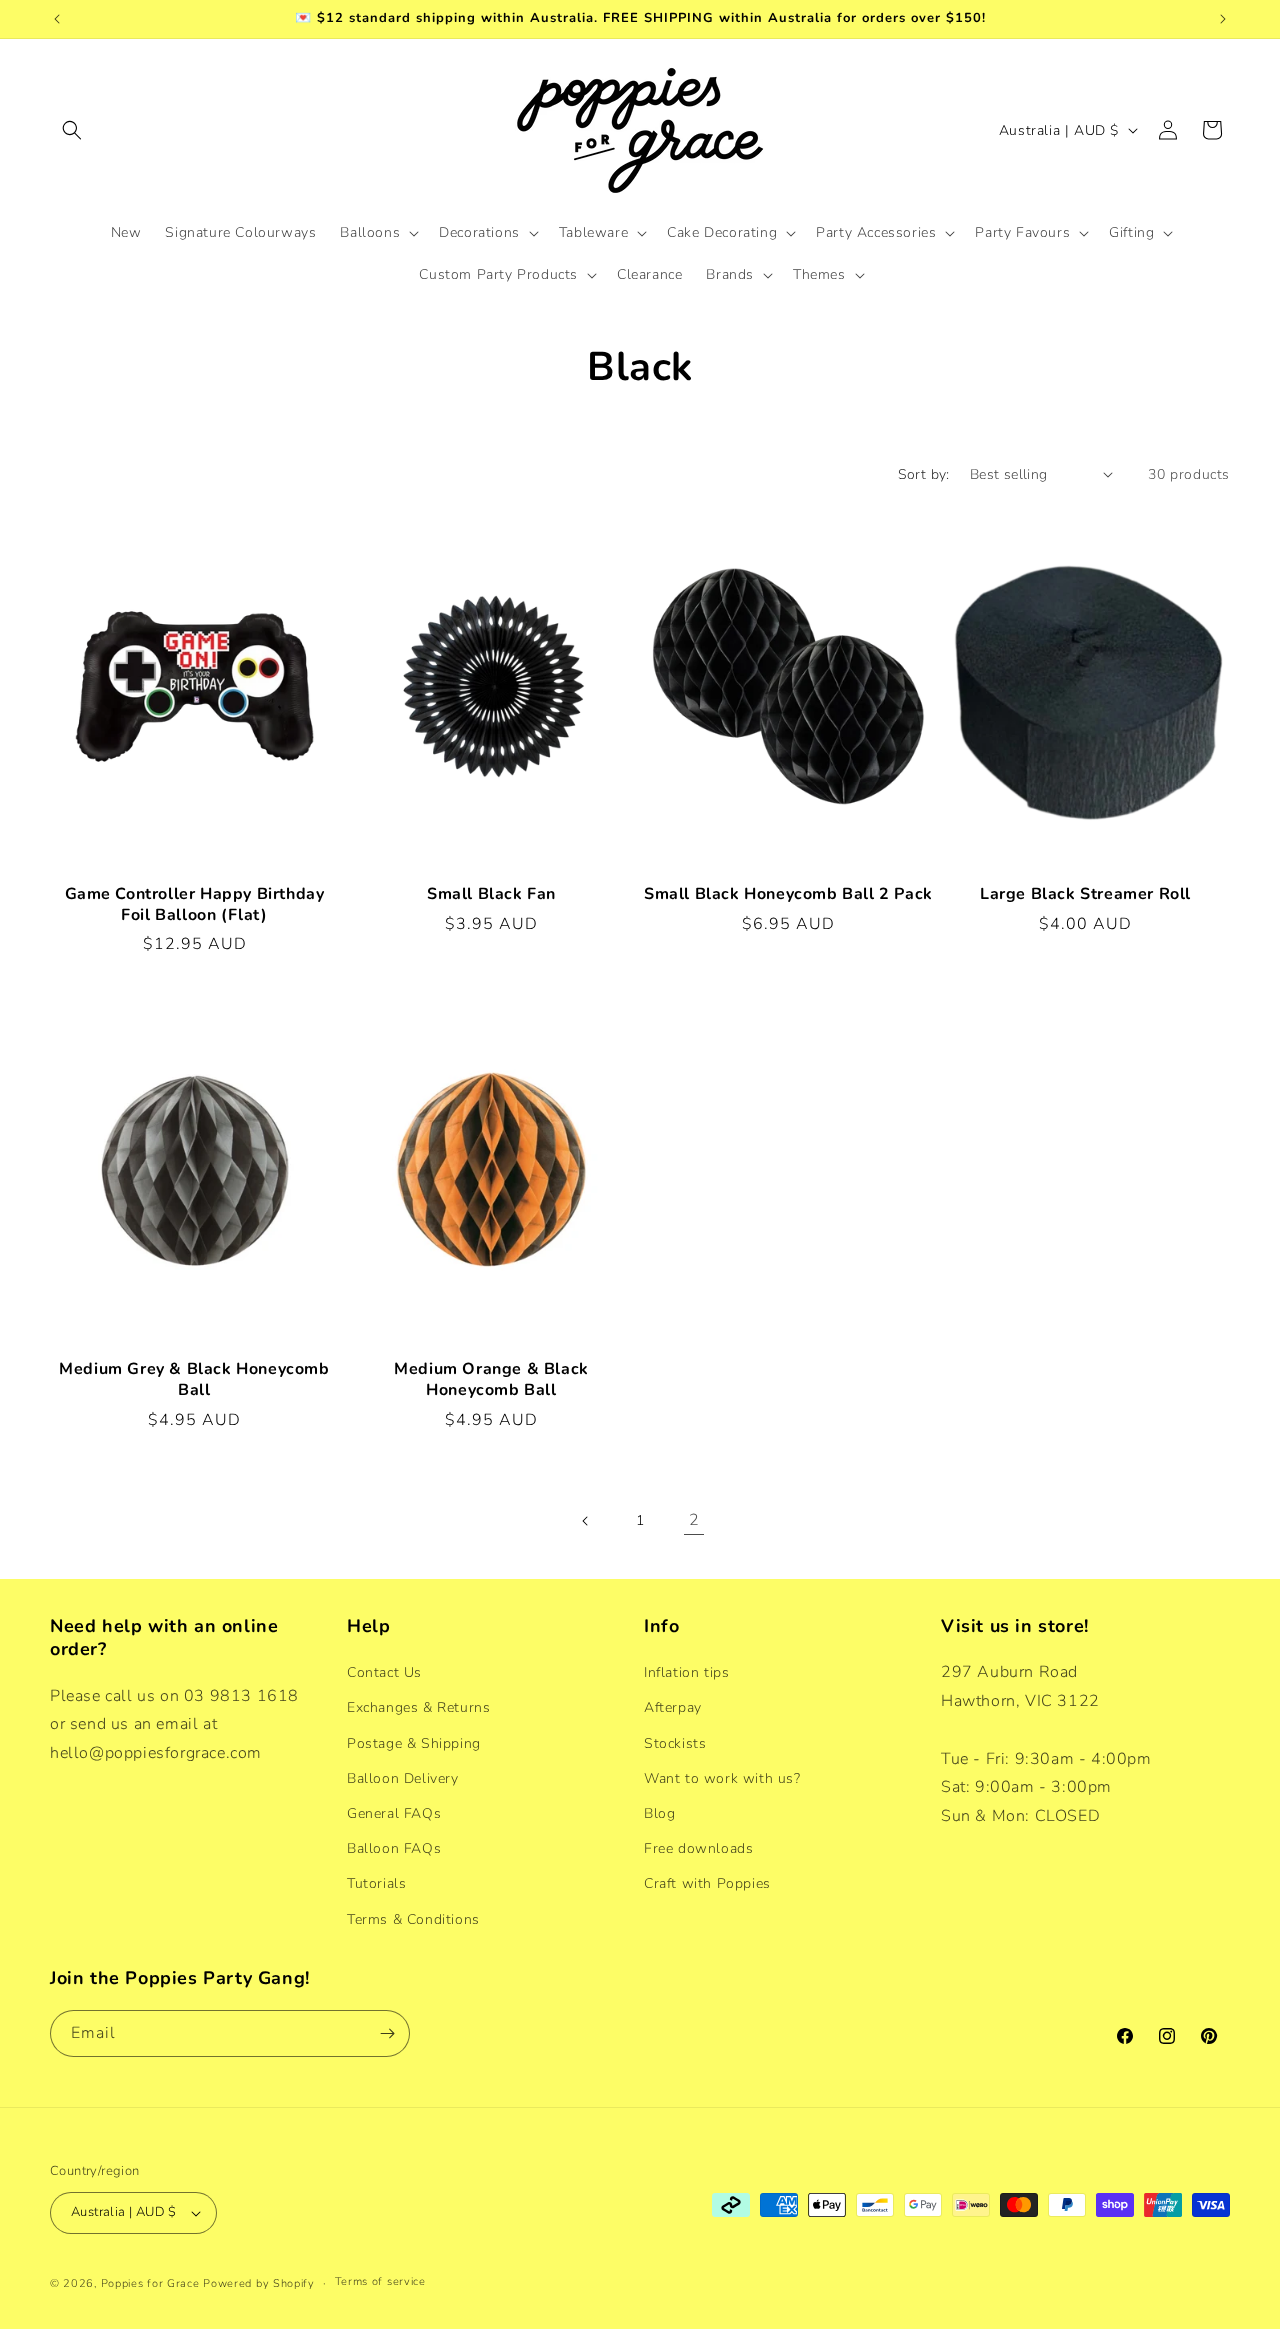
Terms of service (380, 2281)
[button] (72, 130)
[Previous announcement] (57, 19)
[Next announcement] (1223, 19)
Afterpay (673, 1707)
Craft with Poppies (707, 1883)
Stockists (675, 1743)
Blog (659, 1813)
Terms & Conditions (413, 1919)
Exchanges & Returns (418, 1707)
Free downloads (698, 1848)
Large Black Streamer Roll (1085, 894)
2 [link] (694, 1520)
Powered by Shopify (259, 2283)
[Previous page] (586, 1521)
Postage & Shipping (414, 1743)
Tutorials (376, 1883)
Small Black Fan (491, 894)
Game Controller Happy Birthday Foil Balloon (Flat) (195, 905)
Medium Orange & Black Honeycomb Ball (491, 1380)
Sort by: (924, 474)
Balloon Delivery (403, 1778)
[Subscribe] (387, 2033)
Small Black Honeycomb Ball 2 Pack (788, 894)
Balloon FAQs (394, 1848)
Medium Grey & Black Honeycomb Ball (194, 1380)
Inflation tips (686, 1672)
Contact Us (384, 1672)
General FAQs (394, 1813)
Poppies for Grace (150, 2283)
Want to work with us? (722, 1778)
